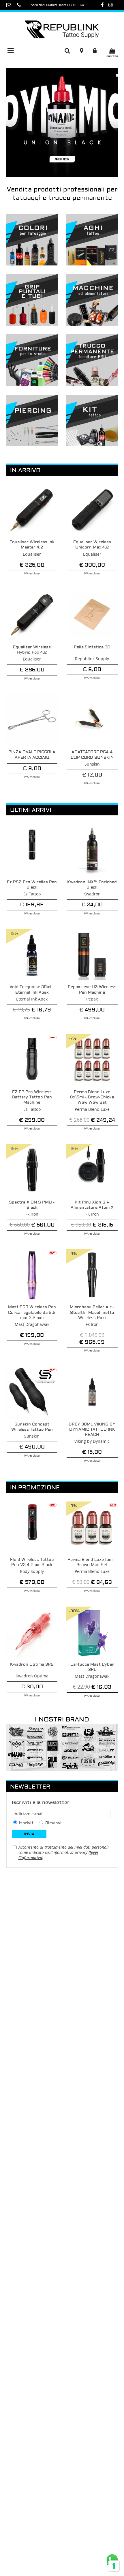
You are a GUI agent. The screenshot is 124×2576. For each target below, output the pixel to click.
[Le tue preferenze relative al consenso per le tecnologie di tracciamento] (114, 2566)
